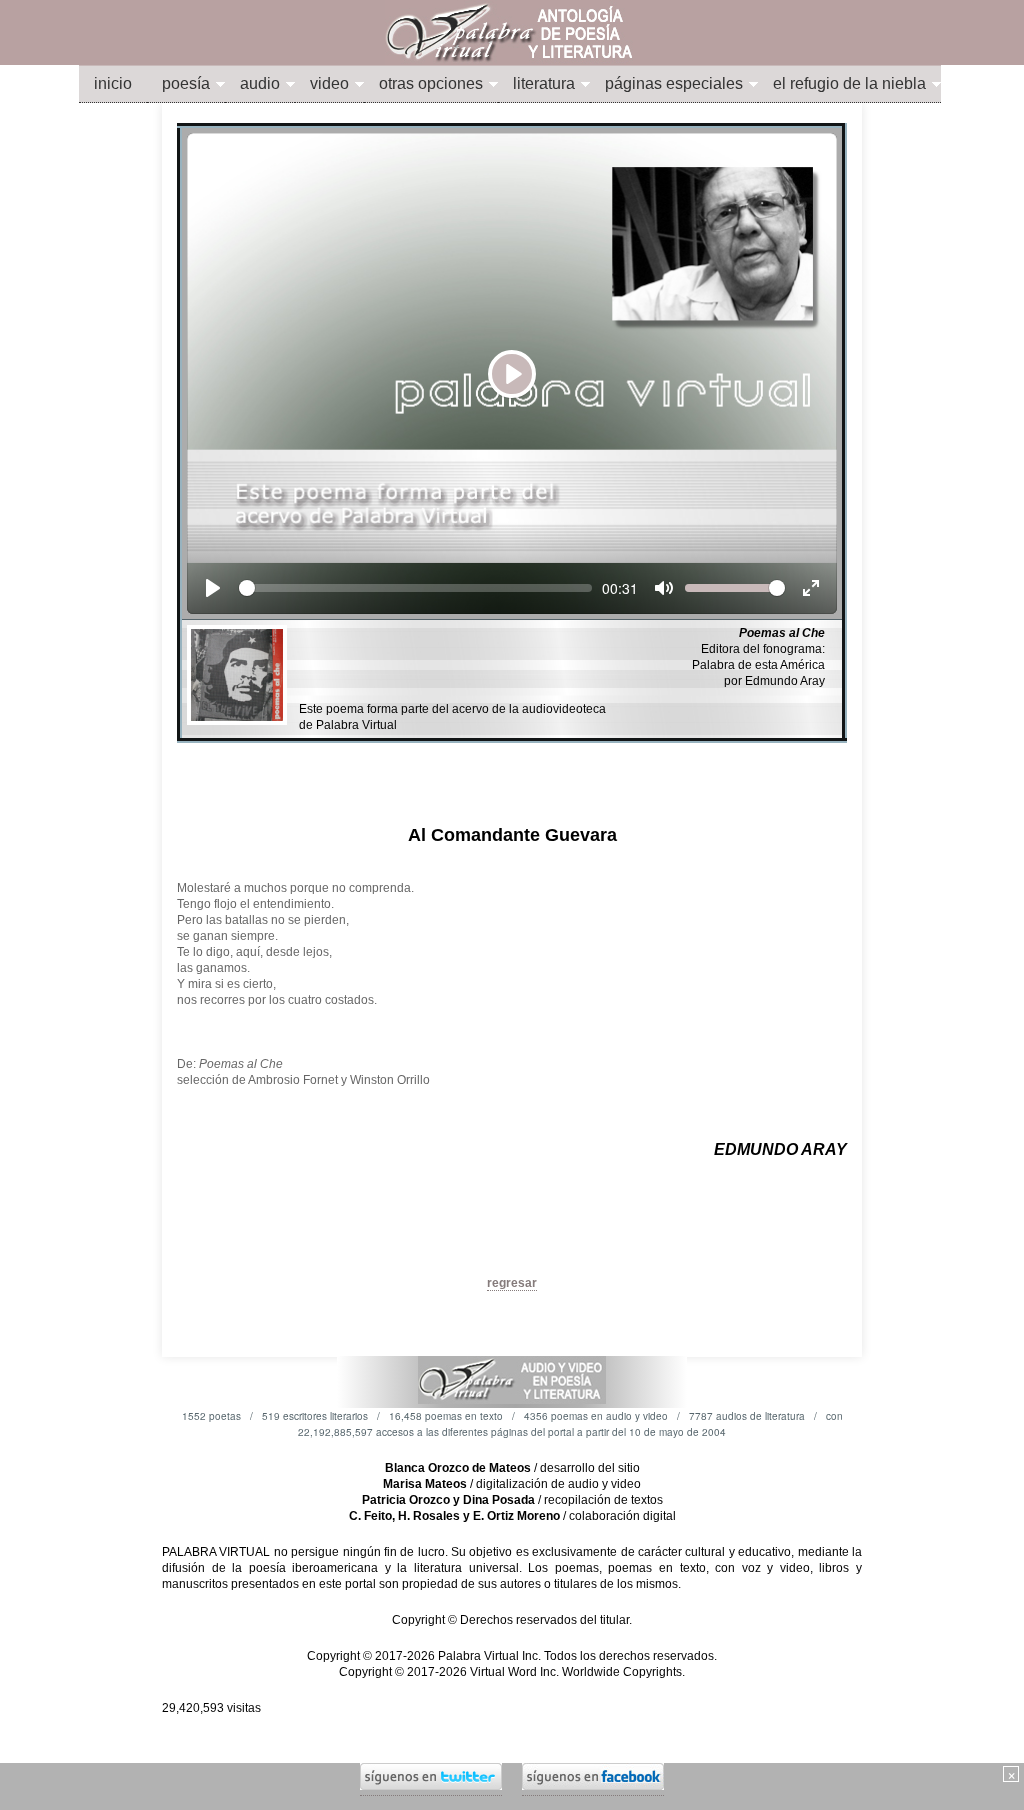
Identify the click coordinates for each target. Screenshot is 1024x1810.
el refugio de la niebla (849, 83)
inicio (113, 83)
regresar (512, 1283)
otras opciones (431, 83)
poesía (186, 83)
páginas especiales (674, 83)
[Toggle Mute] (664, 588)
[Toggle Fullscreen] (811, 588)
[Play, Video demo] (213, 588)
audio (260, 83)
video (329, 83)
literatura (544, 83)
